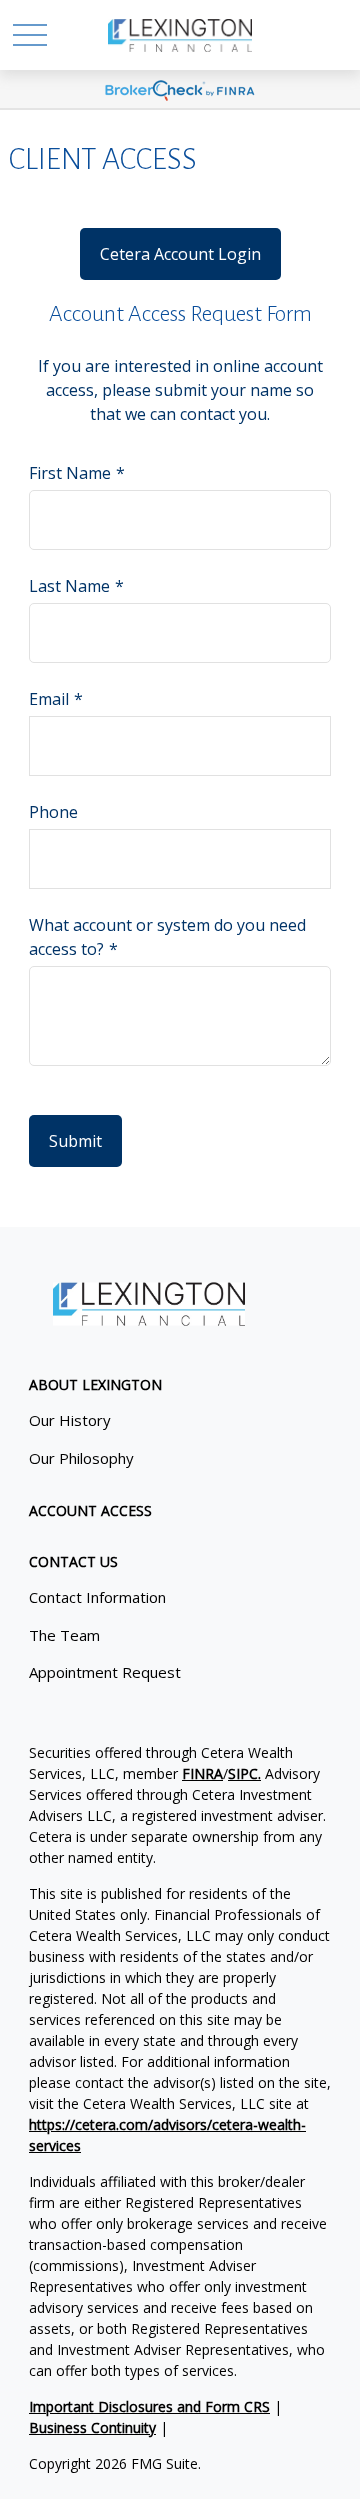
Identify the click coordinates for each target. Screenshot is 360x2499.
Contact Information (97, 1597)
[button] (95, 1384)
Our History (70, 1420)
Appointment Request (105, 1672)
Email (49, 699)
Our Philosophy (81, 1458)
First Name (70, 473)
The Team (64, 1635)
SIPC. (244, 1773)
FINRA (202, 1773)
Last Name (69, 586)
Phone (53, 812)
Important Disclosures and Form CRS (149, 2406)
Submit (75, 1141)
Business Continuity (92, 2427)
